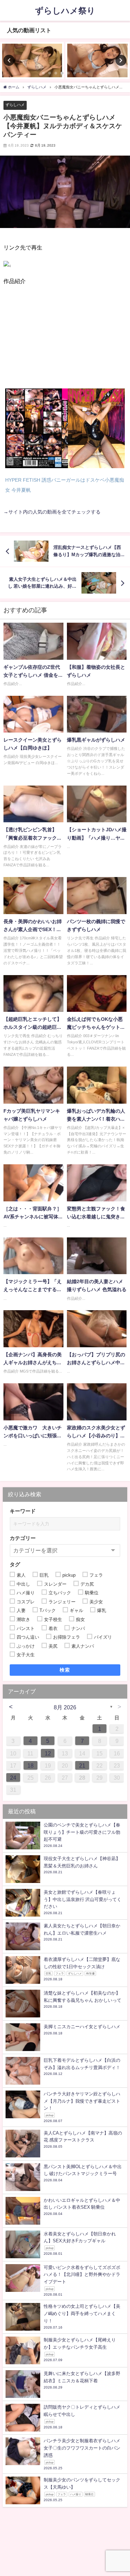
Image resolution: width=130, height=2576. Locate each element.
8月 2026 (65, 1707)
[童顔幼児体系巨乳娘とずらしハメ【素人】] (32, 60)
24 (13, 1778)
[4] (7, 269)
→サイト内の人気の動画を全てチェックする (52, 512)
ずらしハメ (15, 105)
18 (31, 1765)
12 (48, 1753)
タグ (15, 1564)
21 (82, 1765)
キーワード (23, 1511)
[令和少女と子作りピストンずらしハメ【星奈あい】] (98, 60)
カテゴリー (23, 1538)
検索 (65, 1670)
